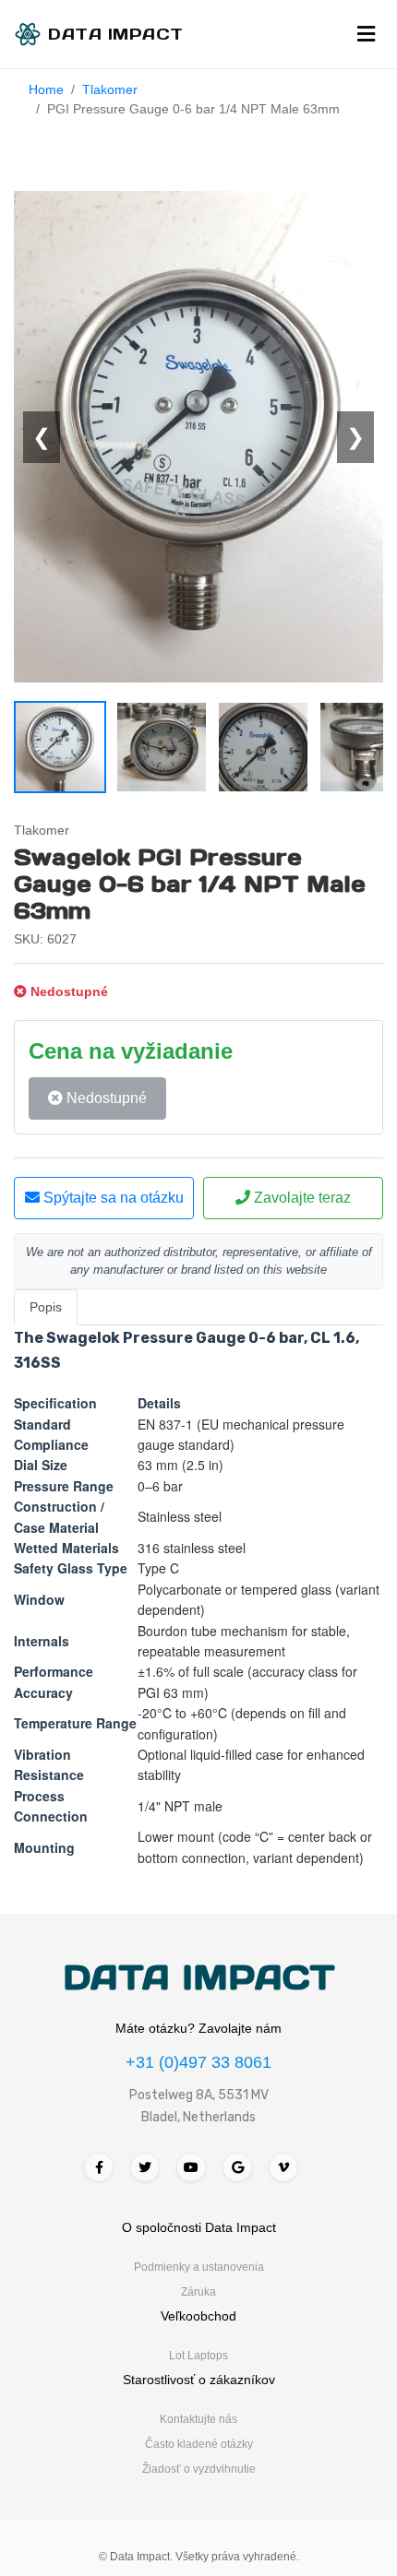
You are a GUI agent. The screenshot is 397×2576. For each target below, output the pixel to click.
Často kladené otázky (199, 2444)
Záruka (198, 2292)
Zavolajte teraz (301, 1198)
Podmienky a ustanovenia (199, 2267)
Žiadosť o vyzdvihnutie (199, 2469)
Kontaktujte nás (198, 2419)
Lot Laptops (198, 2356)
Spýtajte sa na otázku (112, 1198)
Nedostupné (105, 1098)
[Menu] (366, 34)
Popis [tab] (46, 1307)
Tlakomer (110, 89)
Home (46, 89)
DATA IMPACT (199, 1977)
